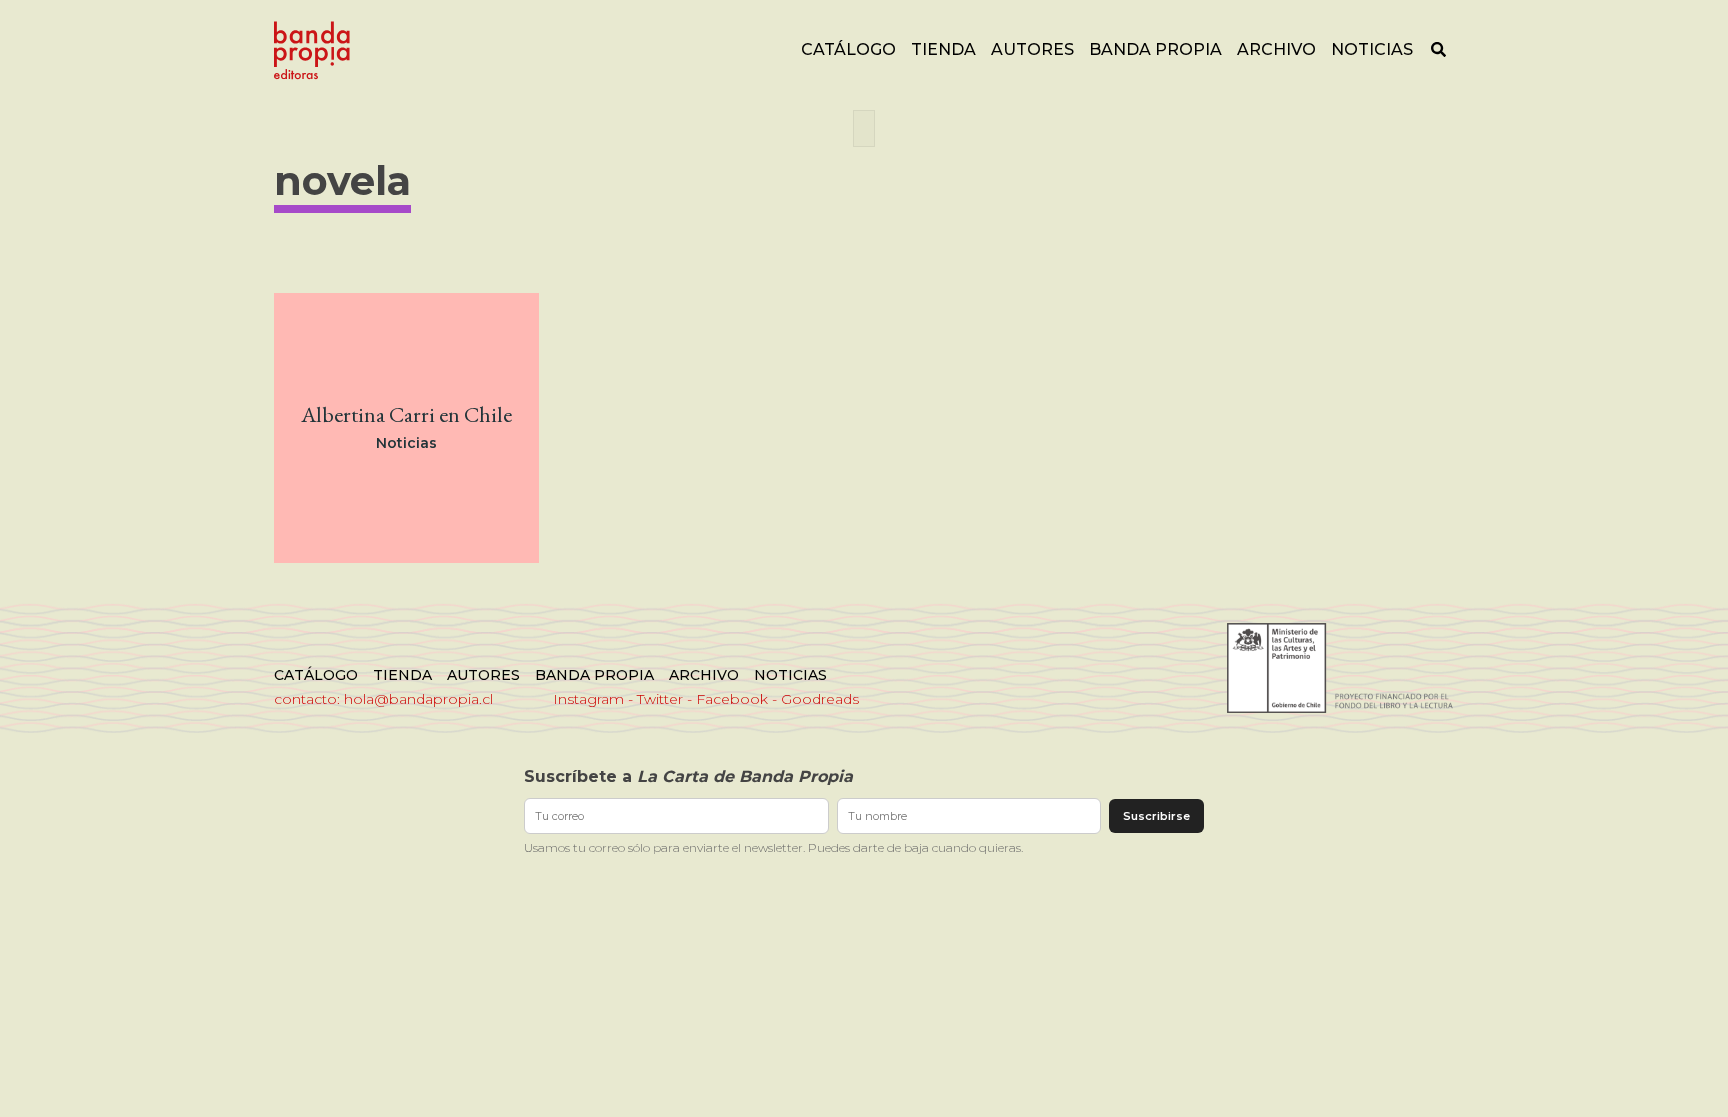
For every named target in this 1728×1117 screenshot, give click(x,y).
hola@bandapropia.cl (418, 699)
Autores (1032, 49)
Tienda (943, 49)
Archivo (1276, 49)
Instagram (588, 699)
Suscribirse (1156, 816)
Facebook (732, 699)
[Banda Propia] (312, 50)
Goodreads (820, 699)
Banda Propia (1155, 49)
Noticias (1372, 49)
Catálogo (848, 49)
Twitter (660, 699)
